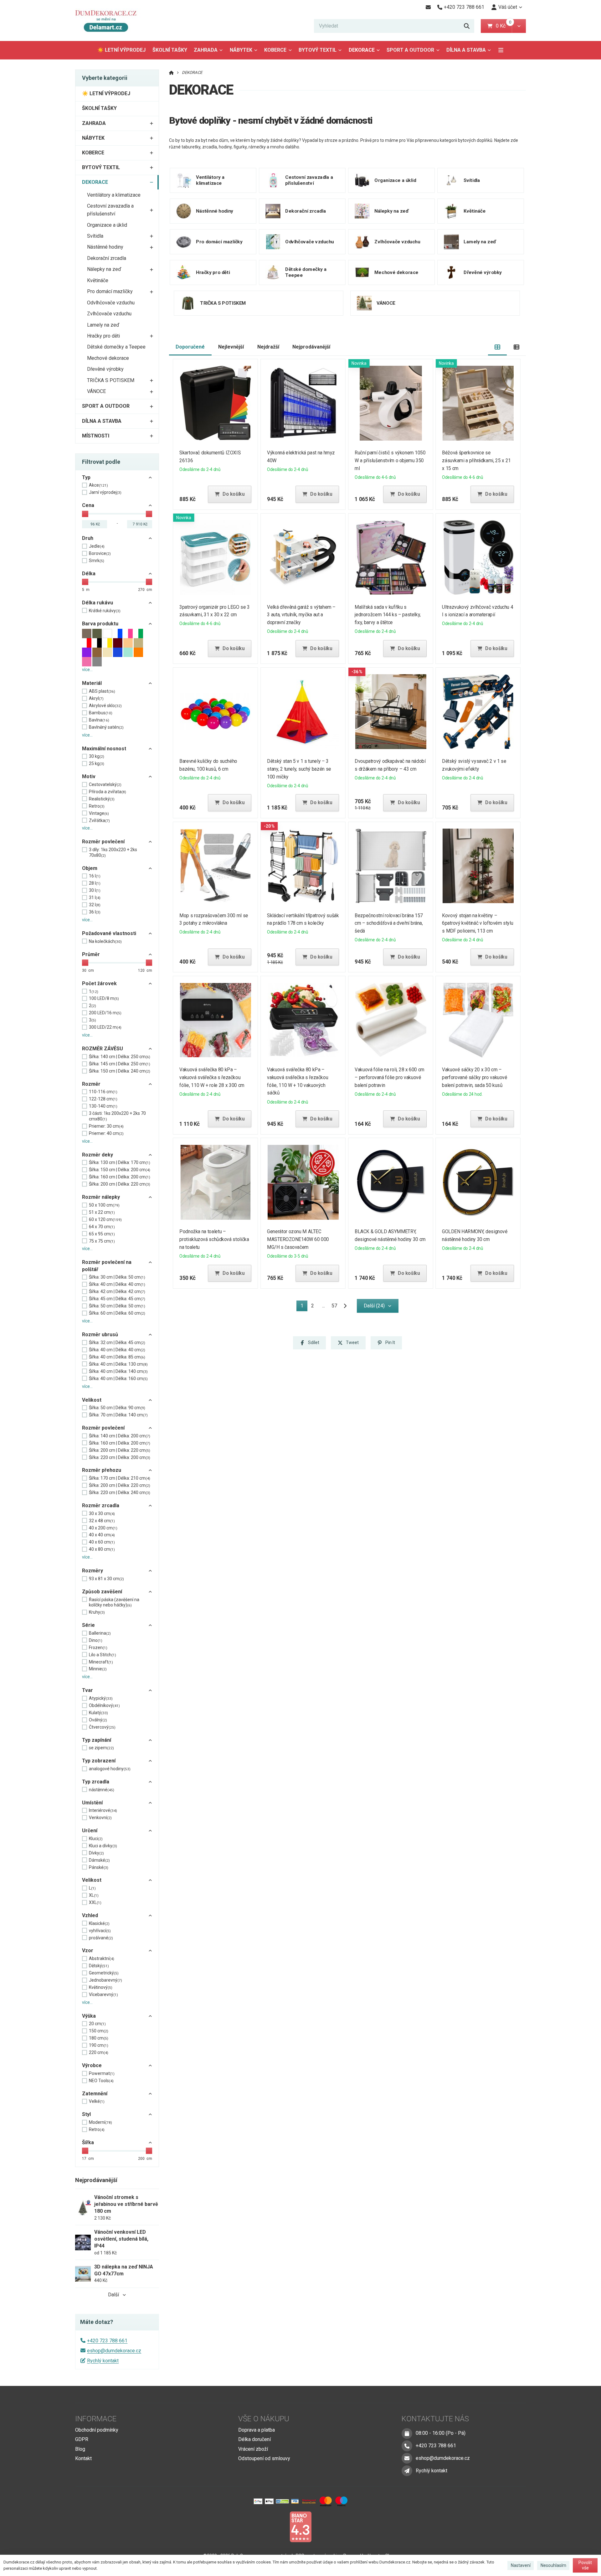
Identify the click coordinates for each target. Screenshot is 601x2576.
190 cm (99, 2045)
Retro (97, 806)
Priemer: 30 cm (106, 1126)
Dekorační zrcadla (107, 258)
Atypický (101, 1698)
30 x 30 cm (102, 1513)
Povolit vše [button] (585, 2565)
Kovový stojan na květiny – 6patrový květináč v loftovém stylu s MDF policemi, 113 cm (478, 923)
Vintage (99, 813)
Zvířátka (99, 820)
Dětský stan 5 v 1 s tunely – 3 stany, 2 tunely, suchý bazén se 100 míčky (299, 769)
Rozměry (92, 1571)
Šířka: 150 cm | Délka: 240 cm (120, 1071)
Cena (88, 505)
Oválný (98, 1720)
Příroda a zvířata (108, 792)
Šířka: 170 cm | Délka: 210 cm (120, 1478)
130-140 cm (103, 1106)
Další (113, 2295)
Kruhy (97, 1612)
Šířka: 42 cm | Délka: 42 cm (117, 1291)
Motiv (89, 776)
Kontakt (83, 2458)
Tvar (87, 1690)
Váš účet (508, 7)
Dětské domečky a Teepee (116, 347)
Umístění (92, 1803)
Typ (86, 477)
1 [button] (304, 1307)
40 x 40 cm (102, 1535)
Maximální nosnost (104, 749)
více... (87, 670)
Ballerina (100, 1633)
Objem (90, 868)
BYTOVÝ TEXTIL (318, 50)
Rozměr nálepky (101, 1197)
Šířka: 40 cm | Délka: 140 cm (118, 1371)
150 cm (99, 2031)
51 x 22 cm (102, 1212)
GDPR (82, 2439)
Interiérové (103, 1810)
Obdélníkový (104, 1705)
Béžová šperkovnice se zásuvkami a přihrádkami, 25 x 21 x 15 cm (477, 460)
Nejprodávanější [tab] (311, 347)
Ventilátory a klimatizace (114, 195)
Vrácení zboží (253, 2449)
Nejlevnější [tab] (231, 347)
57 (334, 1306)
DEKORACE (366, 52)
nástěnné (102, 1790)
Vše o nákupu (264, 2419)
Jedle (97, 546)
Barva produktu (100, 624)
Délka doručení (254, 2439)
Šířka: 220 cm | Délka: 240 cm (120, 1492)
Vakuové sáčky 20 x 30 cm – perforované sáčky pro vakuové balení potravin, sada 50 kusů (475, 1077)
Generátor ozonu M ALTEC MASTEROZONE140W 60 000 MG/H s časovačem (298, 1239)
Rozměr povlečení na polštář (107, 1266)
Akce (98, 485)
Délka (89, 574)
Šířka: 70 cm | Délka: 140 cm (118, 1415)
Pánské (99, 1867)
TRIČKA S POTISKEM (111, 380)
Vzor (88, 1950)
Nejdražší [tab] (268, 347)
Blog (80, 2449)
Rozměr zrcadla (101, 1505)
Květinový (101, 1987)
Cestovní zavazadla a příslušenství (110, 210)
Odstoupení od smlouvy (264, 2458)
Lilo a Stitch (103, 1655)
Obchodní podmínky (97, 2430)
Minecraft (101, 1662)
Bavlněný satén (106, 727)
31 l (95, 897)
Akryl (96, 698)
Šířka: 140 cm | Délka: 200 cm (120, 1436)
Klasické (99, 1923)
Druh (88, 538)
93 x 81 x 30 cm (106, 1579)
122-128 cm (103, 1099)
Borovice (100, 553)
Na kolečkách (105, 941)
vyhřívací (100, 1931)
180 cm (99, 2038)
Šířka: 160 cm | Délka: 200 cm (120, 1177)
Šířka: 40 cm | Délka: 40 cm (117, 1284)
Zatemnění (95, 2094)
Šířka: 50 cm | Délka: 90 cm (117, 1408)
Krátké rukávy (105, 611)
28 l (95, 883)
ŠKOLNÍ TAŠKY (170, 50)
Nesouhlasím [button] (553, 2565)
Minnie (98, 1669)
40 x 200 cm (103, 1528)
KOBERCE (275, 50)
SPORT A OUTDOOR (410, 50)
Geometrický (104, 1973)
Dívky (96, 1853)
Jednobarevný (105, 1980)
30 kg (97, 756)
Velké (97, 2101)
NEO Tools (101, 2081)
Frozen (98, 1648)
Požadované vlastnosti (109, 933)
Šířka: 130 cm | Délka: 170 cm (120, 1162)
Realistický (102, 799)
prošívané (101, 1938)
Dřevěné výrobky (105, 369)
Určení (90, 1831)
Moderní (100, 2122)
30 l (95, 890)
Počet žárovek (99, 983)
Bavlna (99, 720)
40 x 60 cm (102, 1542)
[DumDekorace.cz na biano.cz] (300, 2526)
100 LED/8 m (104, 998)
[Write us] (407, 2471)
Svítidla (95, 236)
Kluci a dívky (103, 1846)
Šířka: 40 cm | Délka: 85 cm (117, 1357)
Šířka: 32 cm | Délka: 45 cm (117, 1342)
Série (88, 1625)
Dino (96, 1640)
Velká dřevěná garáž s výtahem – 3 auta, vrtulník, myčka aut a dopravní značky (301, 615)
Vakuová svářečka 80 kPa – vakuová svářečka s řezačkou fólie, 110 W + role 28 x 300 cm (212, 1077)
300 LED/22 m (105, 1027)
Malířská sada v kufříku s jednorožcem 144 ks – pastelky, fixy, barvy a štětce (388, 615)
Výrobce (92, 2065)
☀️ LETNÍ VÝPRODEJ (121, 50)
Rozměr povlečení (103, 842)
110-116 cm (103, 1092)
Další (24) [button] (374, 1306)
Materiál (92, 683)
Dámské (99, 1860)
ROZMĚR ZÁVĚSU (103, 1049)
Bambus (101, 713)
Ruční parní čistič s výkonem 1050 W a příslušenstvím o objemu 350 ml (390, 460)
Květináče (98, 280)
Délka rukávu (98, 603)
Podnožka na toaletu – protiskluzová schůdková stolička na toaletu (214, 1239)
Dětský (99, 1966)
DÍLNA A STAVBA (466, 50)
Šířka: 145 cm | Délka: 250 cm (120, 1064)
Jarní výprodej (105, 492)
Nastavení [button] (521, 2565)
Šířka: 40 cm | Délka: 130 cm (118, 1364)
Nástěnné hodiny (105, 247)
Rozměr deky (98, 1155)
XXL (95, 1902)
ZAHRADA (206, 50)
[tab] (498, 347)
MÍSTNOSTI (96, 436)
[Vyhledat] (467, 26)
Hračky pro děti (103, 336)
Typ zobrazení (99, 1761)
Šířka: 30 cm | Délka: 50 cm (117, 1277)
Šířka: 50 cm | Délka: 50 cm (117, 1306)
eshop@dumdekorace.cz (114, 2351)
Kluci (96, 1839)
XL (94, 1895)
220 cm (99, 2052)
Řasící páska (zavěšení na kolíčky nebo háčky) (114, 1602)
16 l (95, 876)
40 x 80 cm (102, 1549)
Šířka (88, 2142)
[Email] (428, 7)
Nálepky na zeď (104, 269)
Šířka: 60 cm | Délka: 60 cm (117, 1313)
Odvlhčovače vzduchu (111, 303)
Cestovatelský (105, 784)
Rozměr (91, 1084)
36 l (95, 912)
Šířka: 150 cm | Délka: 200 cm (120, 1170)
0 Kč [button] (504, 26)
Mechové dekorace (108, 358)
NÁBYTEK (241, 50)
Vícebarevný (103, 1994)
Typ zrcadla (96, 1782)
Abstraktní (102, 1958)
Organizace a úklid (107, 225)
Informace (96, 2419)
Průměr (91, 954)
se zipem (101, 1748)
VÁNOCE (96, 391)
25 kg (97, 763)
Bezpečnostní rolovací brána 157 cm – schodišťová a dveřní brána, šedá (389, 923)
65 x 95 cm (102, 1234)
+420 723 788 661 (107, 2341)
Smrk (97, 561)
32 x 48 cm (102, 1521)
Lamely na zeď (103, 325)
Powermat (102, 2073)
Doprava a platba (257, 2430)
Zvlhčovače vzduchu (109, 314)
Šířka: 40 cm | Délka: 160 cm (118, 1379)
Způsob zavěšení (102, 1592)
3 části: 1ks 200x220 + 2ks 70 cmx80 (117, 1116)
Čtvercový (102, 1727)
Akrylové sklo (105, 706)
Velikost (92, 1400)
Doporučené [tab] (190, 347)
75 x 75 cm (102, 1241)
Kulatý (98, 1713)
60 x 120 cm (105, 1219)
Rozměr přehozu (102, 1470)
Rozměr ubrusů (100, 1335)
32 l (95, 905)
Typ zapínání (97, 1740)
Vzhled (90, 1915)
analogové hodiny (110, 1769)
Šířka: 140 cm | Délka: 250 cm (120, 1057)
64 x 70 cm (102, 1227)
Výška (89, 2016)
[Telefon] (407, 2446)
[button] (519, 26)
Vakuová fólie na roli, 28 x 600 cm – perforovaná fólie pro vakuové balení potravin (389, 1077)
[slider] (85, 514)
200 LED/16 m (105, 1013)
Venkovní (100, 1818)
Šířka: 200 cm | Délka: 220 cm (120, 1184)
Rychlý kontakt (103, 2361)
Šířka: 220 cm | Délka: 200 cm (120, 1457)
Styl (86, 2114)
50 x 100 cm (104, 1205)
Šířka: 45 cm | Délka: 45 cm (117, 1299)
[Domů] (109, 21)
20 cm (97, 2024)
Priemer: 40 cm (106, 1133)
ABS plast (102, 691)
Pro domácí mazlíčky (110, 291)
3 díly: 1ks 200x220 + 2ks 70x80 (113, 852)
